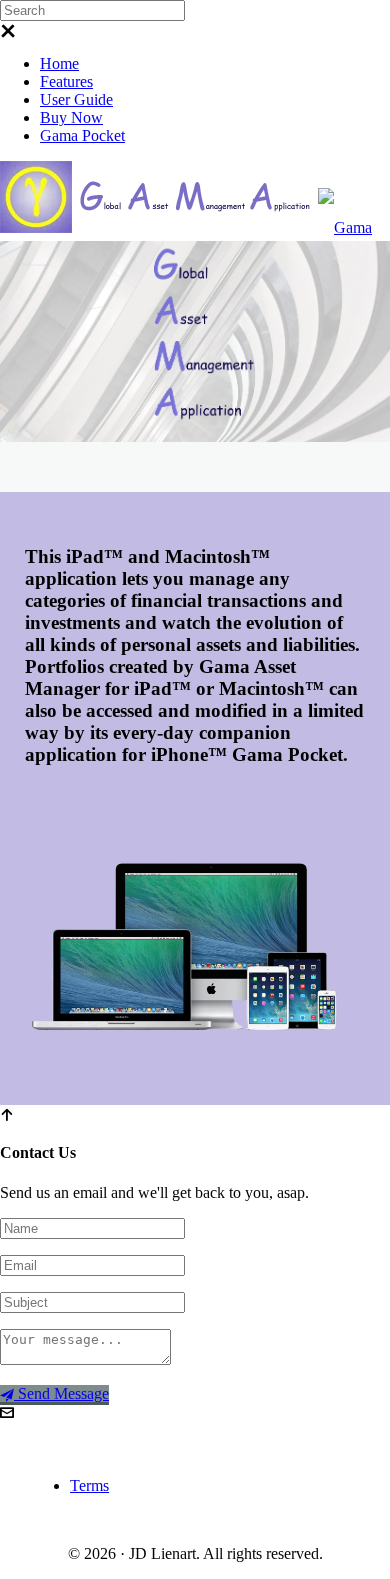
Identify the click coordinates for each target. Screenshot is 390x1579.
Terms (89, 1485)
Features (66, 81)
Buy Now (71, 117)
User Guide (76, 99)
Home (59, 63)
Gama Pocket (82, 135)
